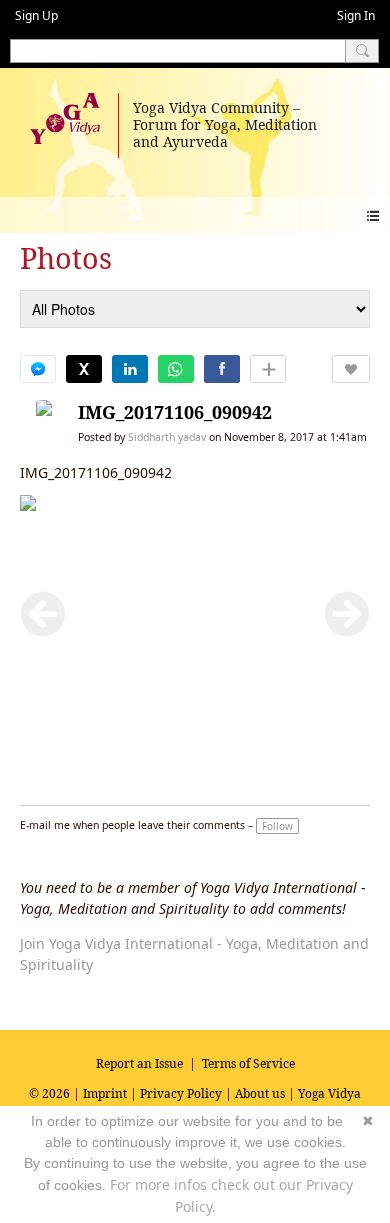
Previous (43, 614)
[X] (84, 369)
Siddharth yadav (167, 437)
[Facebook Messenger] (38, 369)
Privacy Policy (181, 1093)
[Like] (351, 369)
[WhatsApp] (176, 369)
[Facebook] (222, 369)
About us (260, 1093)
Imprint (105, 1093)
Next (347, 614)
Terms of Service (248, 1063)
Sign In (356, 15)
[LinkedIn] (130, 369)
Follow (277, 826)
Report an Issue (139, 1063)
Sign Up (36, 15)
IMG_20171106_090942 (175, 412)
